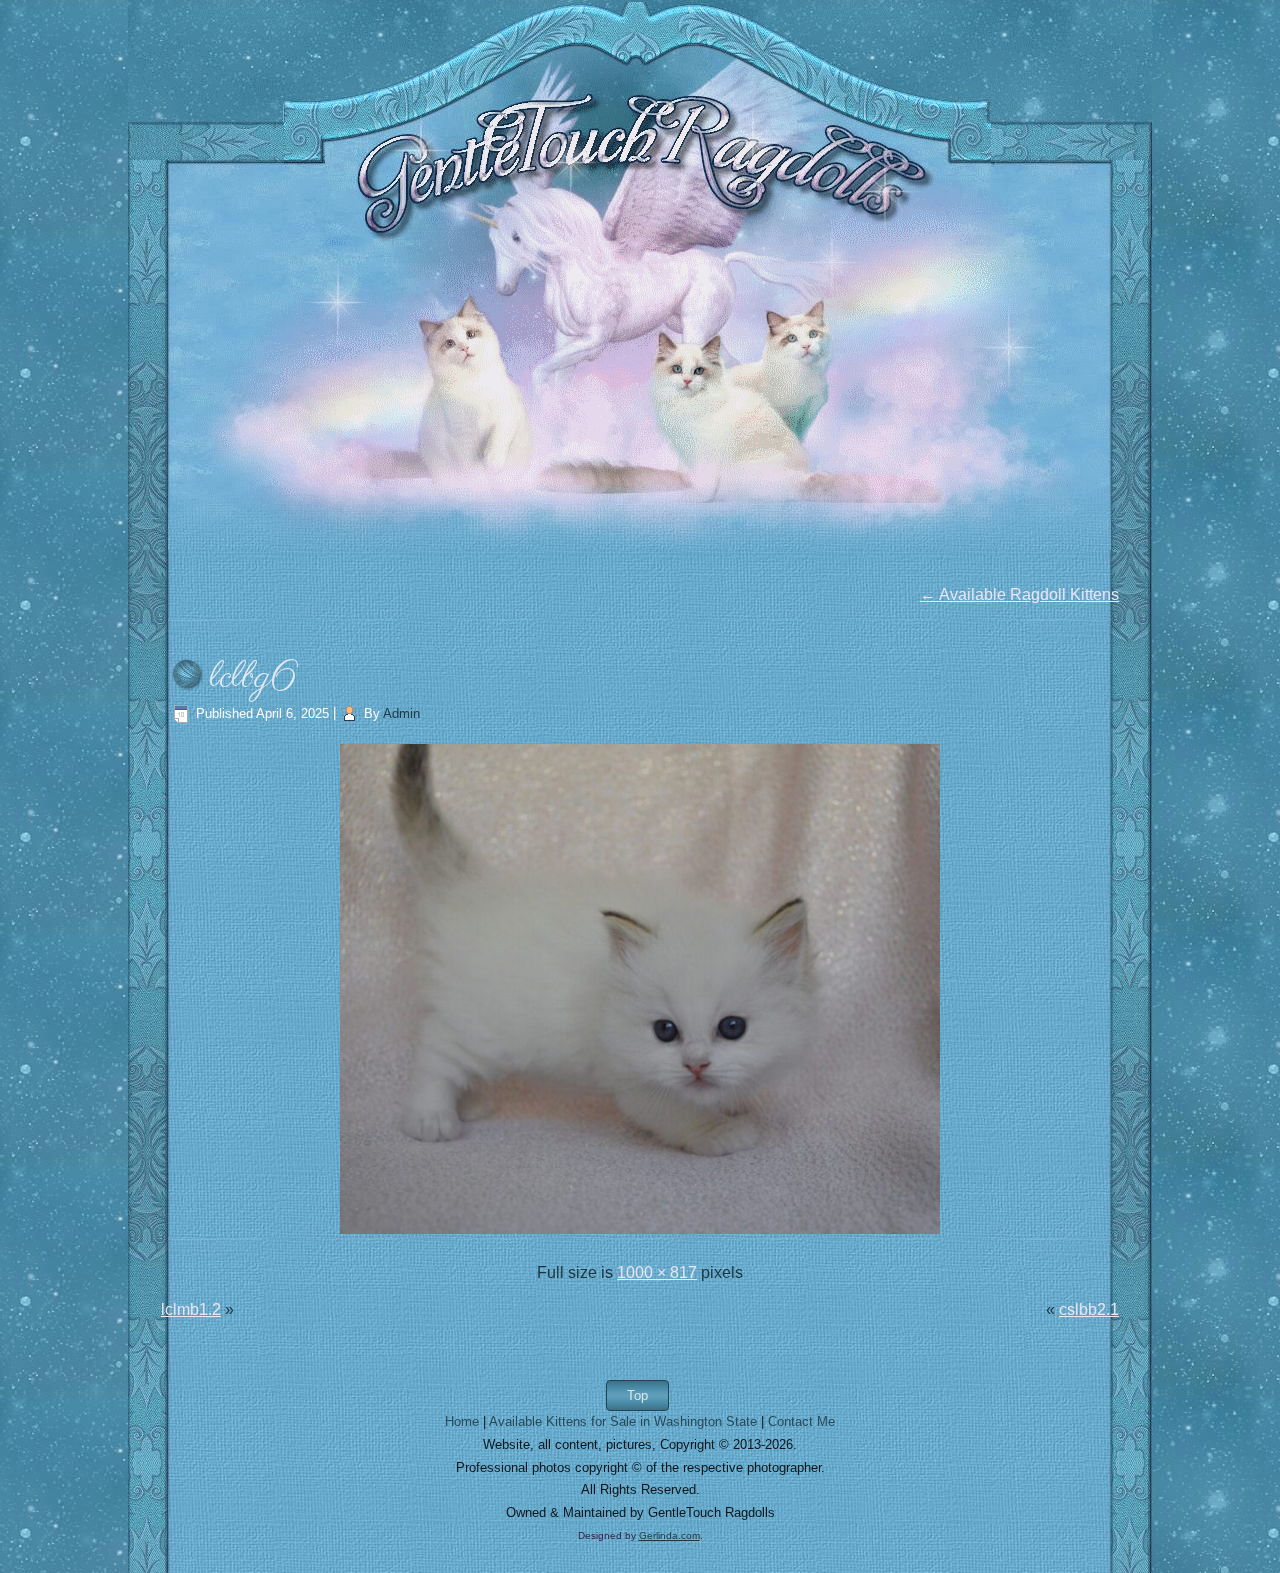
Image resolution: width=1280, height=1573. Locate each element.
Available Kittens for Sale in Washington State (623, 1421)
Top (637, 1395)
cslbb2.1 (1089, 1309)
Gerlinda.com (669, 1535)
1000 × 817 (657, 1272)
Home (462, 1421)
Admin (401, 713)
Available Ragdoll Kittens (1019, 594)
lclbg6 (253, 677)
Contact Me (801, 1421)
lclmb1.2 (191, 1309)
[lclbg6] (640, 1235)
